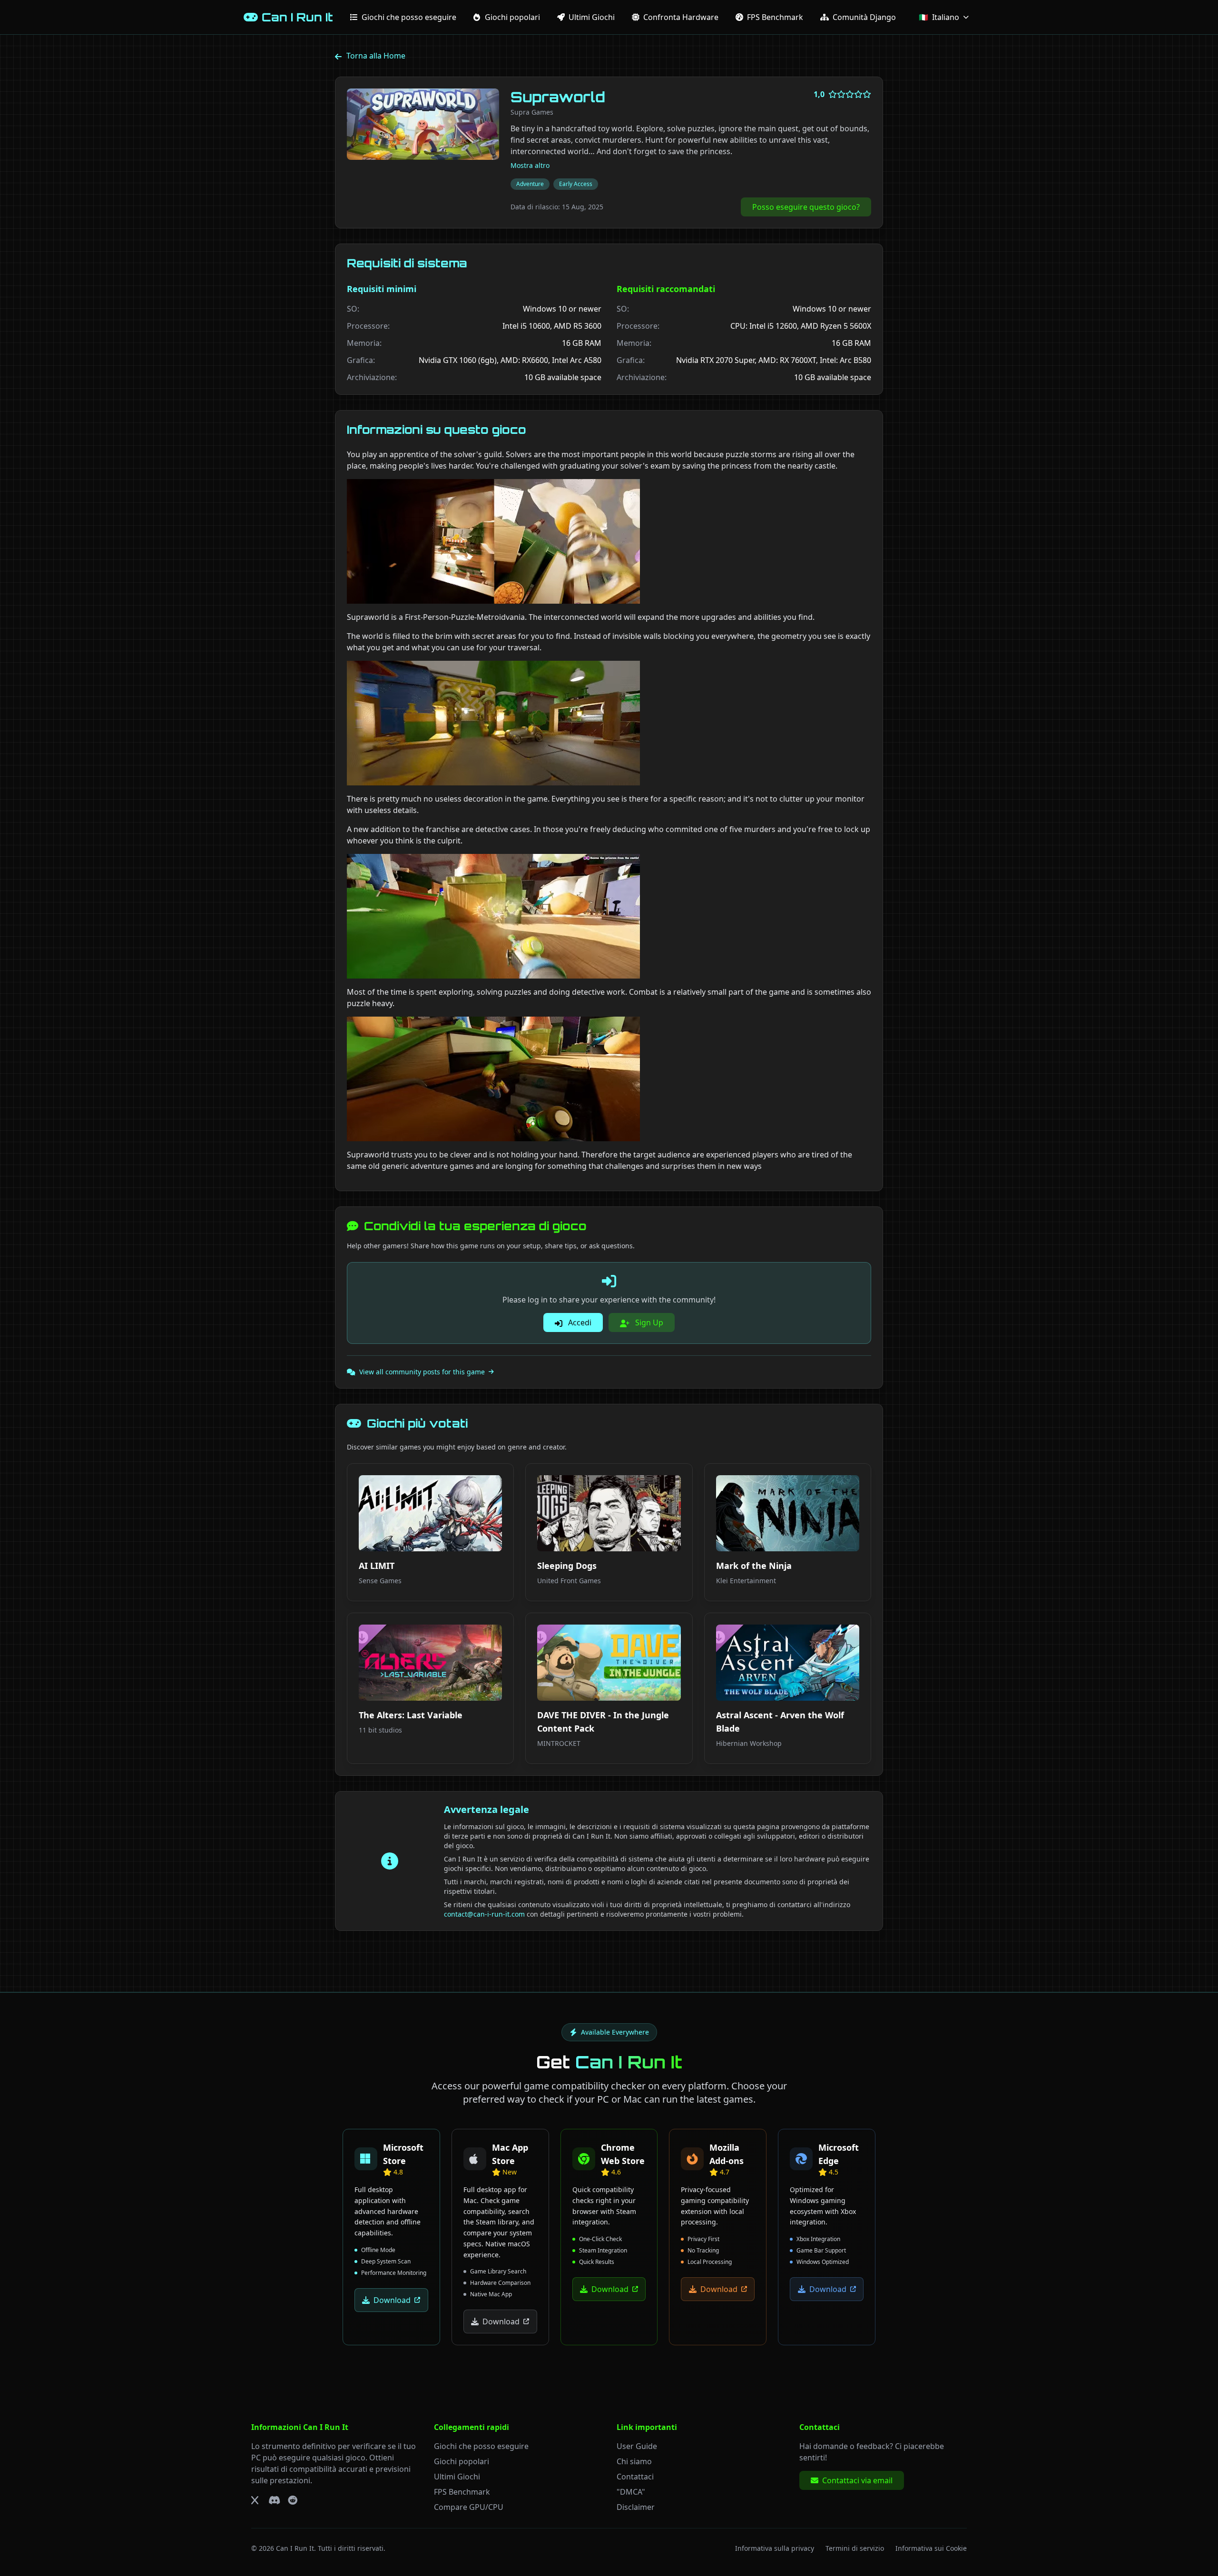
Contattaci (635, 2477)
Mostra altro (530, 165)
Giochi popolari (462, 2461)
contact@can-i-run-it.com (484, 1914)
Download (392, 2300)
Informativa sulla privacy (775, 2548)
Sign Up (648, 1322)
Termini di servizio (855, 2548)
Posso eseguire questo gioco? (806, 207)
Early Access (576, 184)
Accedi (579, 1322)
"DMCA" (631, 2492)
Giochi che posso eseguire (481, 2446)
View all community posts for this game (422, 1372)
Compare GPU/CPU (469, 2507)
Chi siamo (634, 2461)
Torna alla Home (376, 56)
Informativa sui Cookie (931, 2548)
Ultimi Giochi (457, 2477)
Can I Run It (295, 2548)
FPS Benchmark (462, 2492)
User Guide (637, 2446)
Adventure (530, 184)
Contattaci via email (857, 2480)
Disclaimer (636, 2507)
